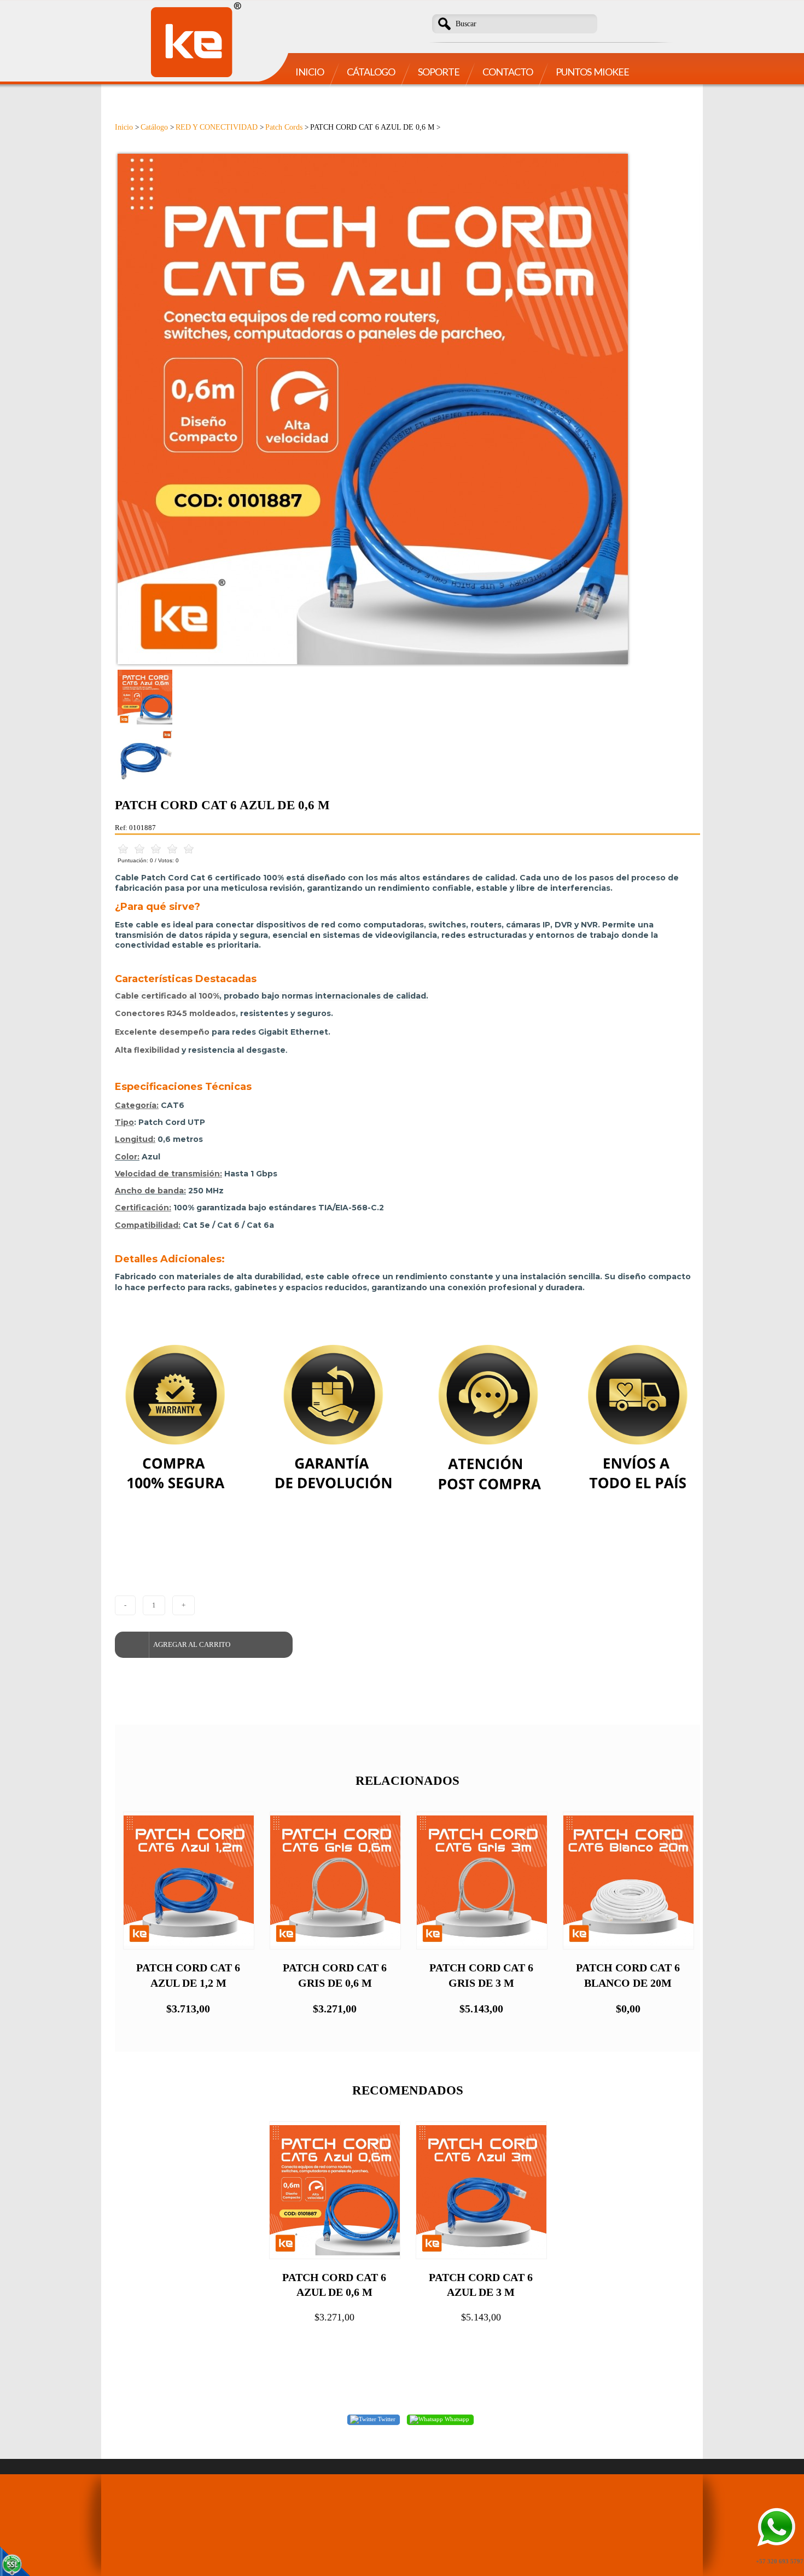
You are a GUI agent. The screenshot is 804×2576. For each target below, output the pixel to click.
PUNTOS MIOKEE (592, 72)
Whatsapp (456, 2419)
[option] (407, 409)
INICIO (310, 72)
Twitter (386, 2419)
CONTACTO (508, 72)
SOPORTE (439, 72)
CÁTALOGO (371, 72)
